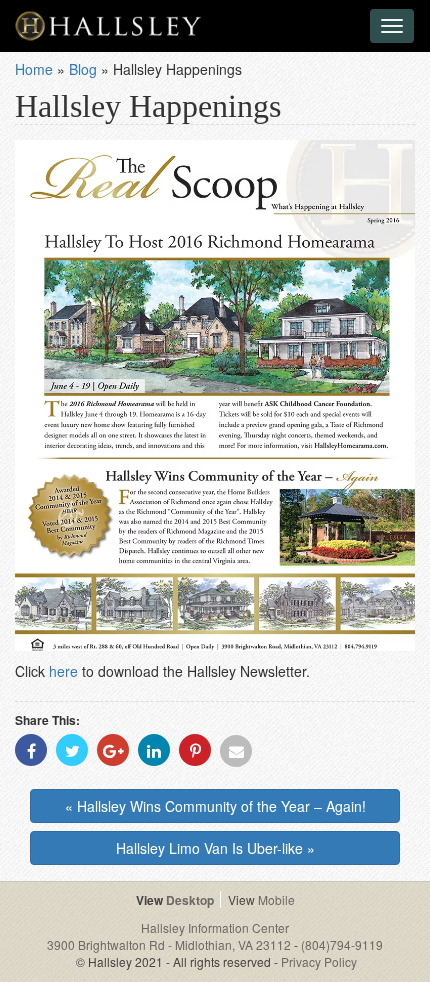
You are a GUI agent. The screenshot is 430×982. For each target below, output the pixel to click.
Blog (83, 69)
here (63, 671)
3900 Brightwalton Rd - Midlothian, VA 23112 (170, 944)
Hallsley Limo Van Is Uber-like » (215, 848)
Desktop (190, 900)
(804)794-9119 (342, 944)
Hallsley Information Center (215, 927)
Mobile (276, 899)
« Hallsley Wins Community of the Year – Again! (215, 806)
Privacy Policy (319, 961)
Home (34, 69)
